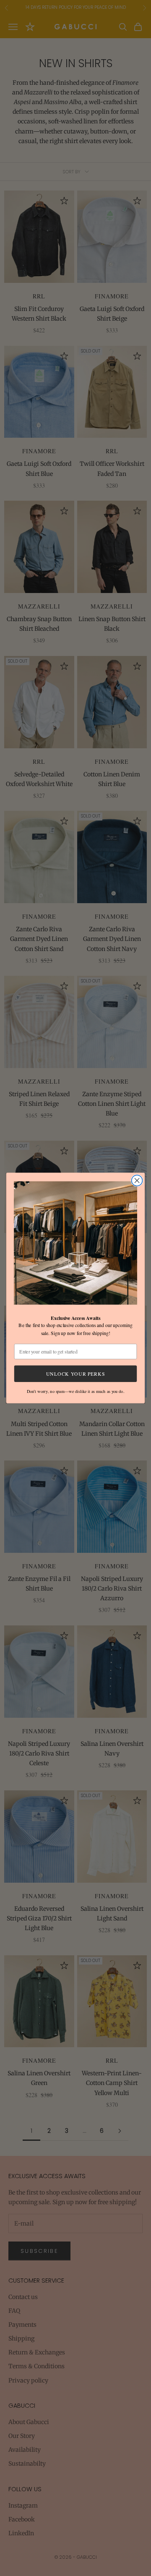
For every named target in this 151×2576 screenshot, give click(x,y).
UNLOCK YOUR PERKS (75, 1373)
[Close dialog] (137, 1181)
